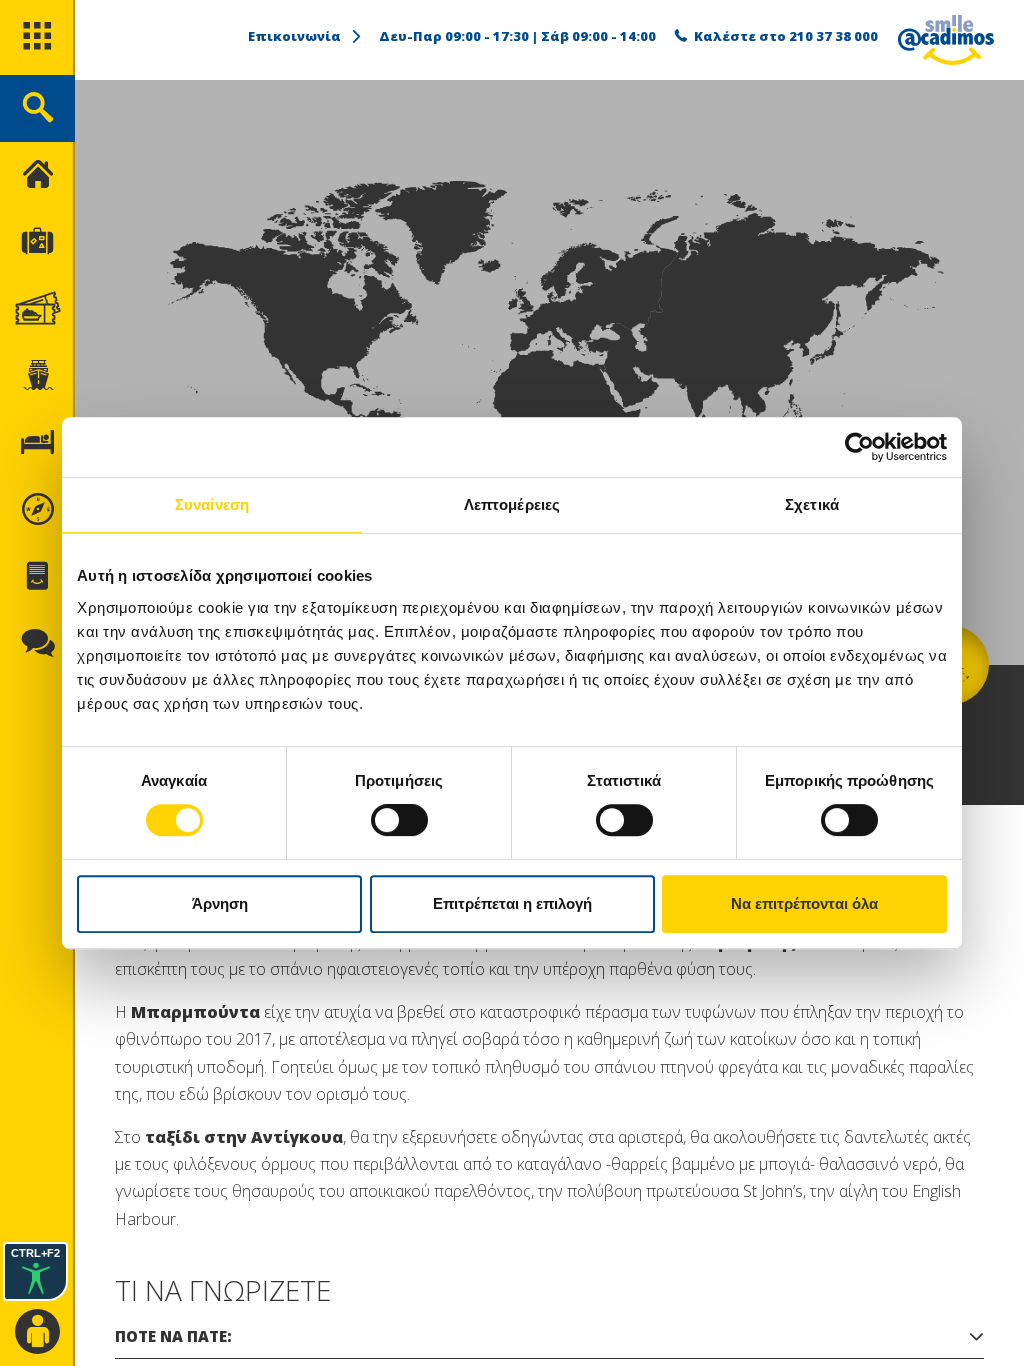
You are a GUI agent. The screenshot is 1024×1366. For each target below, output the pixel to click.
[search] (37, 108)
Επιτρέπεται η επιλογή (512, 903)
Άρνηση (220, 903)
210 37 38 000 (833, 36)
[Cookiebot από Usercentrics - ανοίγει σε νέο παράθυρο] (859, 447)
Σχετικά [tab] (812, 504)
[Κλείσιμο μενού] (37, 175)
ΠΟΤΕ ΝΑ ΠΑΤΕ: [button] (173, 1336)
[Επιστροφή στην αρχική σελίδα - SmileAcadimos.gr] (946, 40)
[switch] (399, 820)
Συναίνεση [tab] (212, 504)
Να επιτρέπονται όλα (804, 903)
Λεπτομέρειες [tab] (512, 504)
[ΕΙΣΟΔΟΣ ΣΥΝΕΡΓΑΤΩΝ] (37, 1332)
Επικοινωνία (294, 36)
